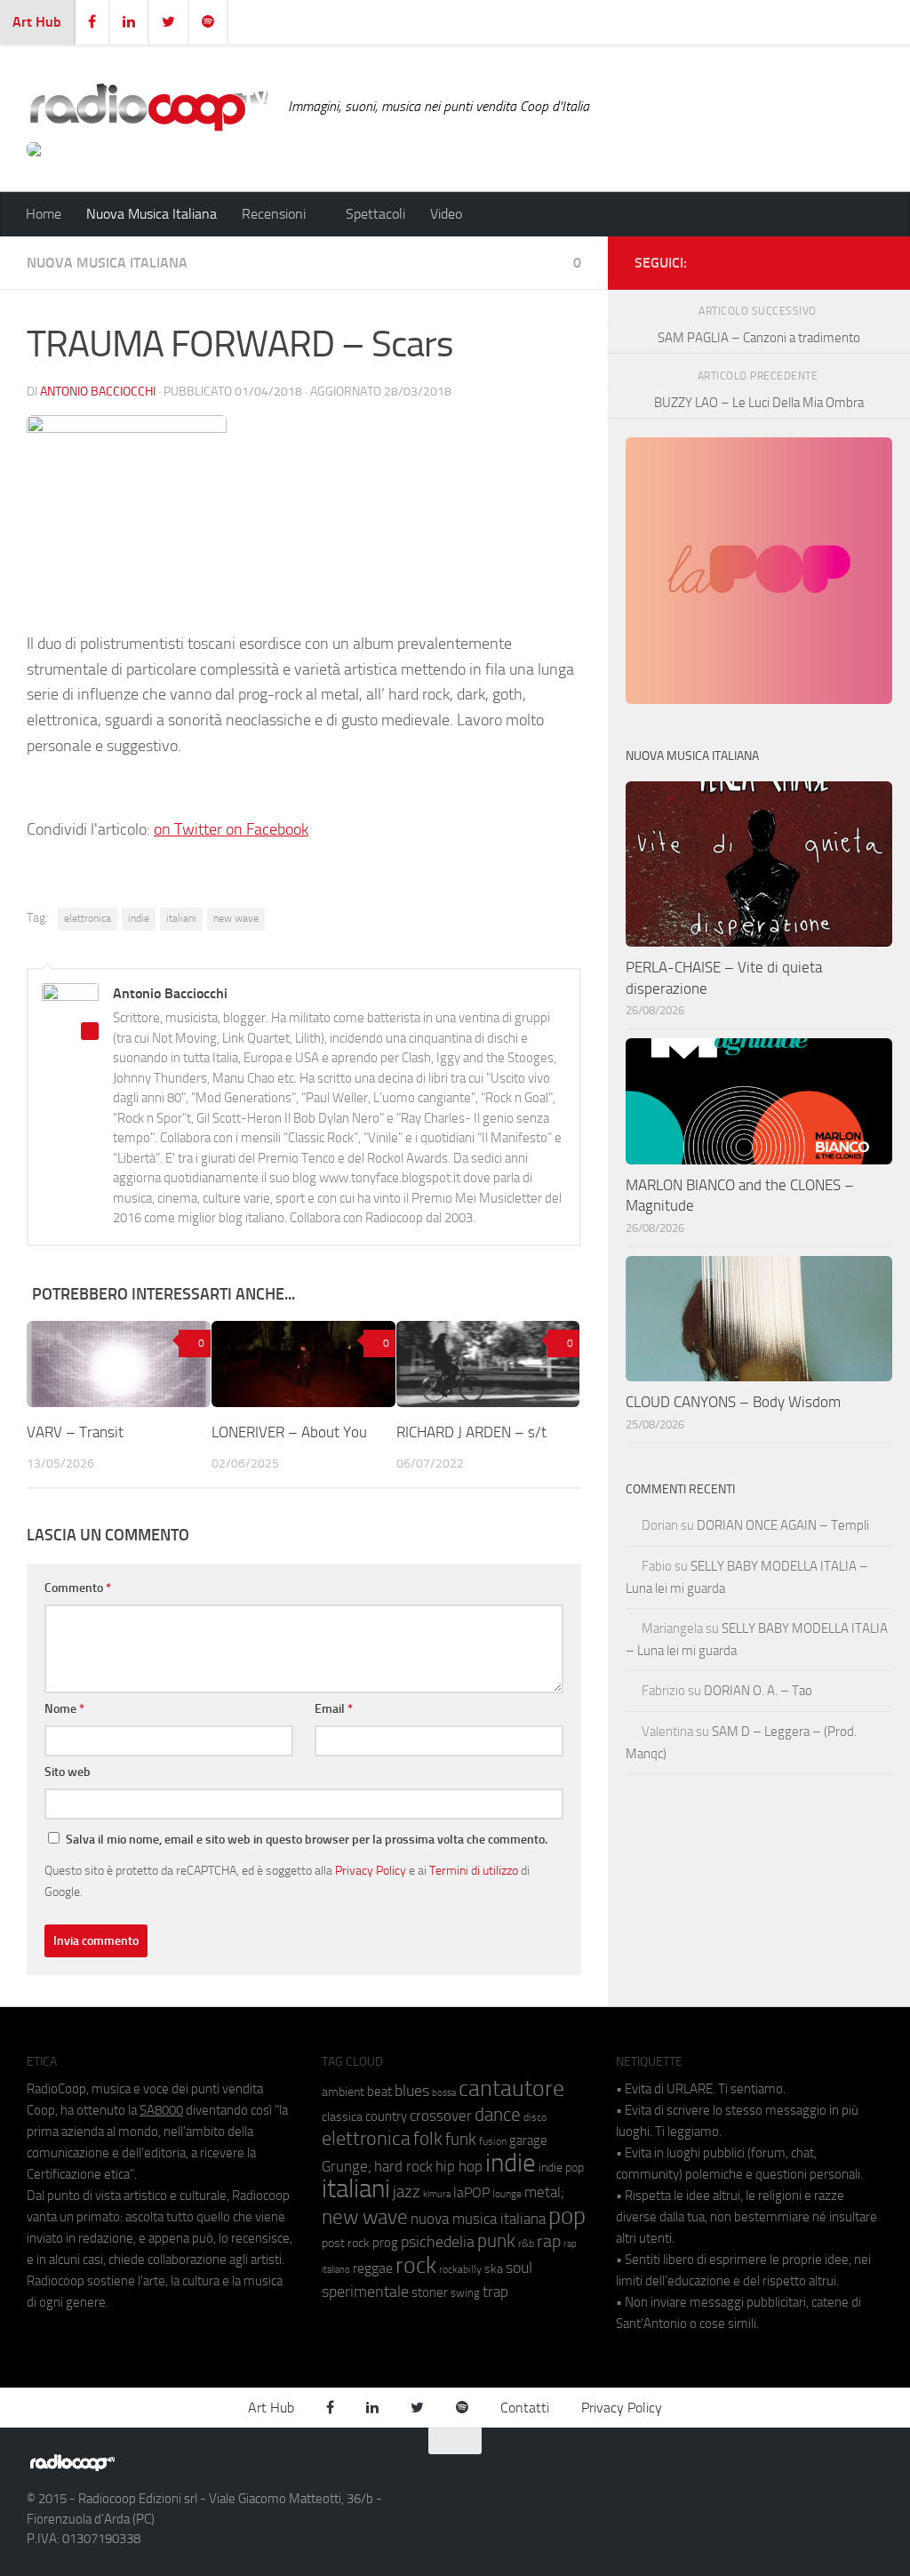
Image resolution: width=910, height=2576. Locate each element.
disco (535, 2117)
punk (496, 2241)
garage (528, 2140)
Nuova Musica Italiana (152, 214)
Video (446, 214)
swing (465, 2293)
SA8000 (161, 2110)
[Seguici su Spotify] (873, 260)
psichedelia (438, 2242)
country (386, 2116)
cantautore (511, 2088)
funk (461, 2140)
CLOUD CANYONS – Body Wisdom (733, 1402)
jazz (407, 2192)
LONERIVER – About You (289, 1432)
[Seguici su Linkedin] (816, 260)
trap (495, 2292)
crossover (441, 2116)
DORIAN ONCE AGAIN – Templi (783, 1525)
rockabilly (460, 2269)
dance (498, 2114)
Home (44, 214)
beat (379, 2092)
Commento (78, 1588)
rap (549, 2241)
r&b (526, 2243)
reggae (373, 2268)
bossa (444, 2093)
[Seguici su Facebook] (787, 260)
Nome (64, 1709)
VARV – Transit (75, 1432)
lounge (507, 2194)
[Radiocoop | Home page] (148, 107)
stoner (430, 2292)
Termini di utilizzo (474, 1870)
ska (494, 2269)
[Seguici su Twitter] (844, 260)
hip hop (459, 2166)
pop (567, 2216)
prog (385, 2243)
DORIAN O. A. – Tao (758, 1691)
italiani (181, 918)
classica (342, 2117)
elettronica (88, 918)
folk (428, 2139)
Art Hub (37, 22)
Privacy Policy (371, 1870)
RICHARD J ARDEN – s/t (471, 1432)
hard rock (403, 2167)
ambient (343, 2092)
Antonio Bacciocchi (98, 392)
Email (334, 1709)
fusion (493, 2141)
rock (416, 2265)
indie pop (561, 2168)
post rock (346, 2243)
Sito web (68, 1772)
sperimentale (365, 2292)
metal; (544, 2192)
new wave (236, 918)
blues (412, 2091)
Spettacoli (375, 214)
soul (519, 2268)
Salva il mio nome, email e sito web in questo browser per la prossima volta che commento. (307, 1840)
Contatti (525, 2408)
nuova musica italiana (478, 2219)
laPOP (471, 2193)
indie (139, 918)
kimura (437, 2194)
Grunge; (347, 2167)
